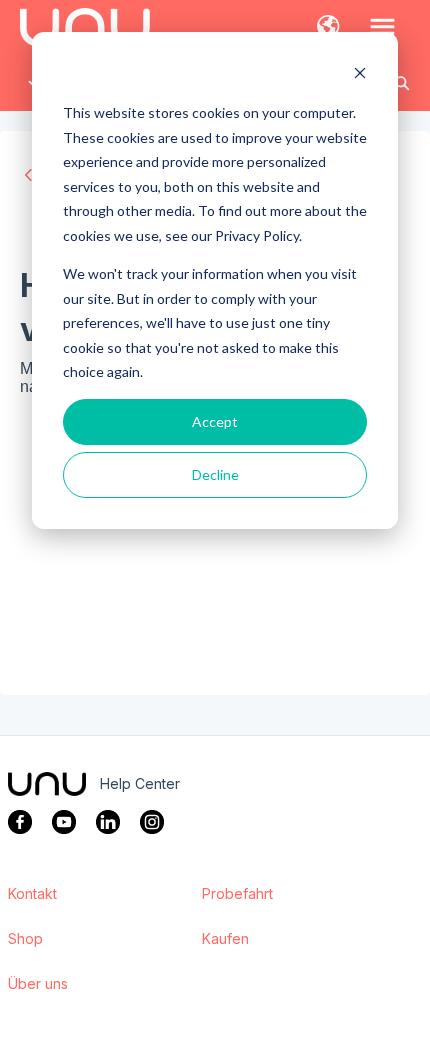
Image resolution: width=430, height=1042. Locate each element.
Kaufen (225, 939)
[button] (328, 28)
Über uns (38, 984)
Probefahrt (237, 894)
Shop (25, 939)
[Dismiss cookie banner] (360, 75)
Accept (215, 421)
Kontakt (32, 894)
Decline (215, 474)
